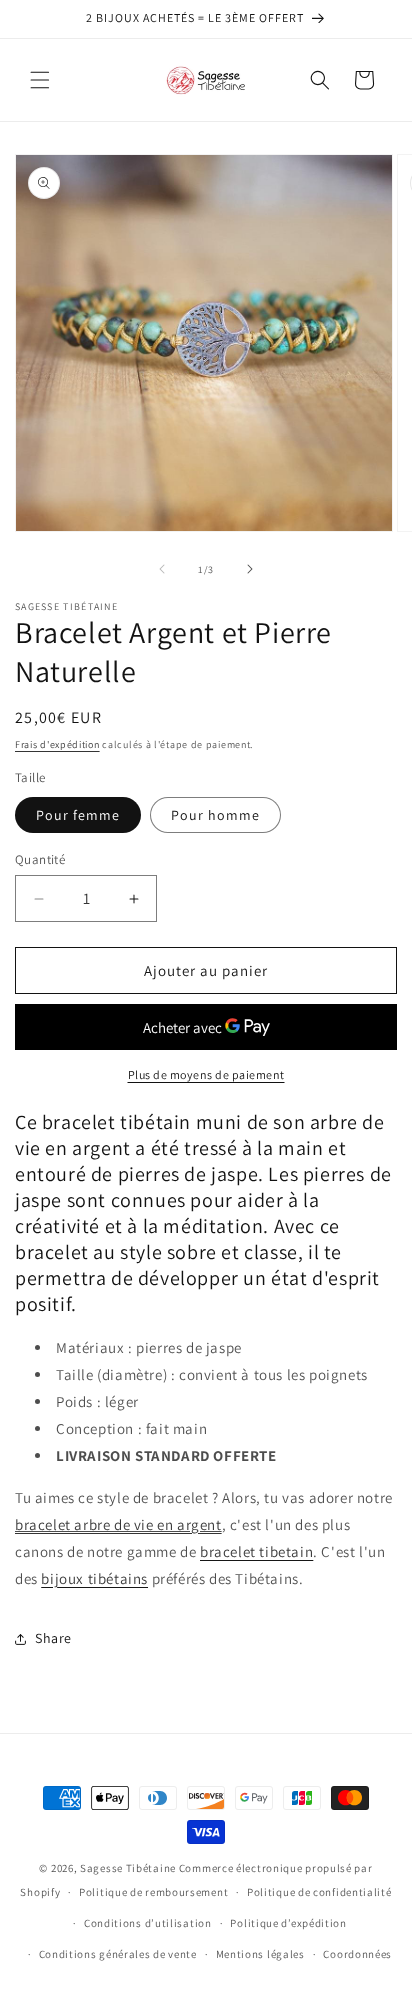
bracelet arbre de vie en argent (118, 1524)
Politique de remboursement (153, 1892)
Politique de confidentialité (319, 1892)
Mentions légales (260, 1954)
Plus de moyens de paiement (206, 1074)
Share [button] (53, 1638)
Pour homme (215, 815)
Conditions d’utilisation (148, 1923)
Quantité (40, 859)
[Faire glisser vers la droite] (250, 569)
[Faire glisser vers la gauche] (162, 569)
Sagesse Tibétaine (128, 1868)
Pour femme (78, 815)
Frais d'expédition (57, 744)
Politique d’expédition (288, 1923)
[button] (40, 80)
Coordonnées (357, 1954)
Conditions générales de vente (118, 1954)
